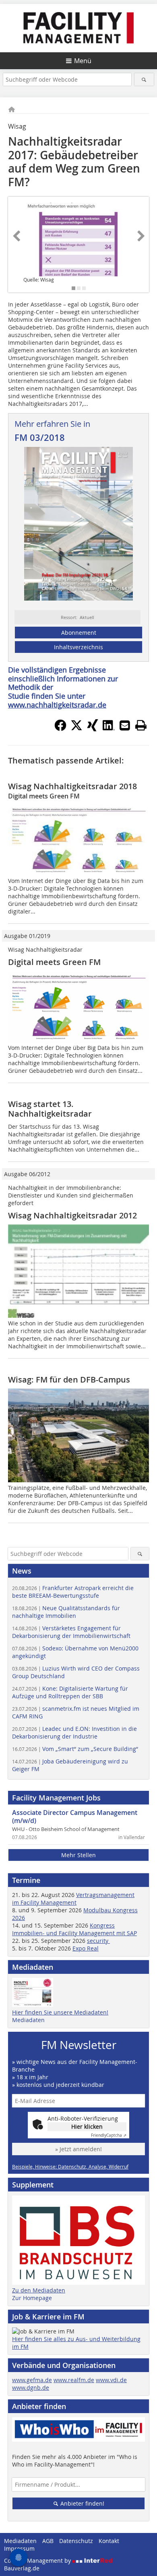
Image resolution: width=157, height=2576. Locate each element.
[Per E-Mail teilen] (125, 725)
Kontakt (109, 2541)
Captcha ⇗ (109, 2135)
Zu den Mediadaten (39, 2290)
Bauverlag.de (22, 2568)
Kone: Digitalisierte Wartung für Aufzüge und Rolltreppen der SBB (70, 1692)
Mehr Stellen (78, 1855)
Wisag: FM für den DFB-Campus (69, 1380)
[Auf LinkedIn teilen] (109, 729)
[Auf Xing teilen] (93, 729)
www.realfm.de (74, 2380)
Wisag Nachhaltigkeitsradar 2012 (72, 1215)
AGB (48, 2541)
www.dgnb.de (31, 2388)
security (98, 1941)
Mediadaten (28, 2020)
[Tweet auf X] (76, 729)
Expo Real (86, 1948)
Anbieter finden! (82, 2503)
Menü (83, 61)
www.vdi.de (111, 2380)
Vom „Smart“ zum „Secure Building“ (75, 1749)
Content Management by (38, 2561)
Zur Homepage (32, 2298)
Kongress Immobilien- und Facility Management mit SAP (74, 1929)
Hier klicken (87, 2126)
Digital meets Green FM (54, 962)
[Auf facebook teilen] (60, 729)
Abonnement (79, 633)
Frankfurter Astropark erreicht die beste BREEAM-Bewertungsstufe (73, 1592)
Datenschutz (76, 2541)
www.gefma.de (32, 2380)
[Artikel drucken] (141, 725)
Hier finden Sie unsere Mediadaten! (60, 2012)
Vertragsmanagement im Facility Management (73, 1899)
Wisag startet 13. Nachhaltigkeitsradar (50, 1109)
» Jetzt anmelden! (78, 2149)
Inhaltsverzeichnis (78, 647)
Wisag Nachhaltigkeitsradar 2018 (72, 786)
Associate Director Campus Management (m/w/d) (75, 1817)
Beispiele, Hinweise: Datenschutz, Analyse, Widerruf (70, 2167)
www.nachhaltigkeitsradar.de (57, 705)
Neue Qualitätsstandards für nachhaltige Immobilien (66, 1612)
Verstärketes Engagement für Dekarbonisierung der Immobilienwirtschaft (71, 1632)
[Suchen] (144, 79)
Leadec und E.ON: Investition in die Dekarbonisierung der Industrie (74, 1732)
